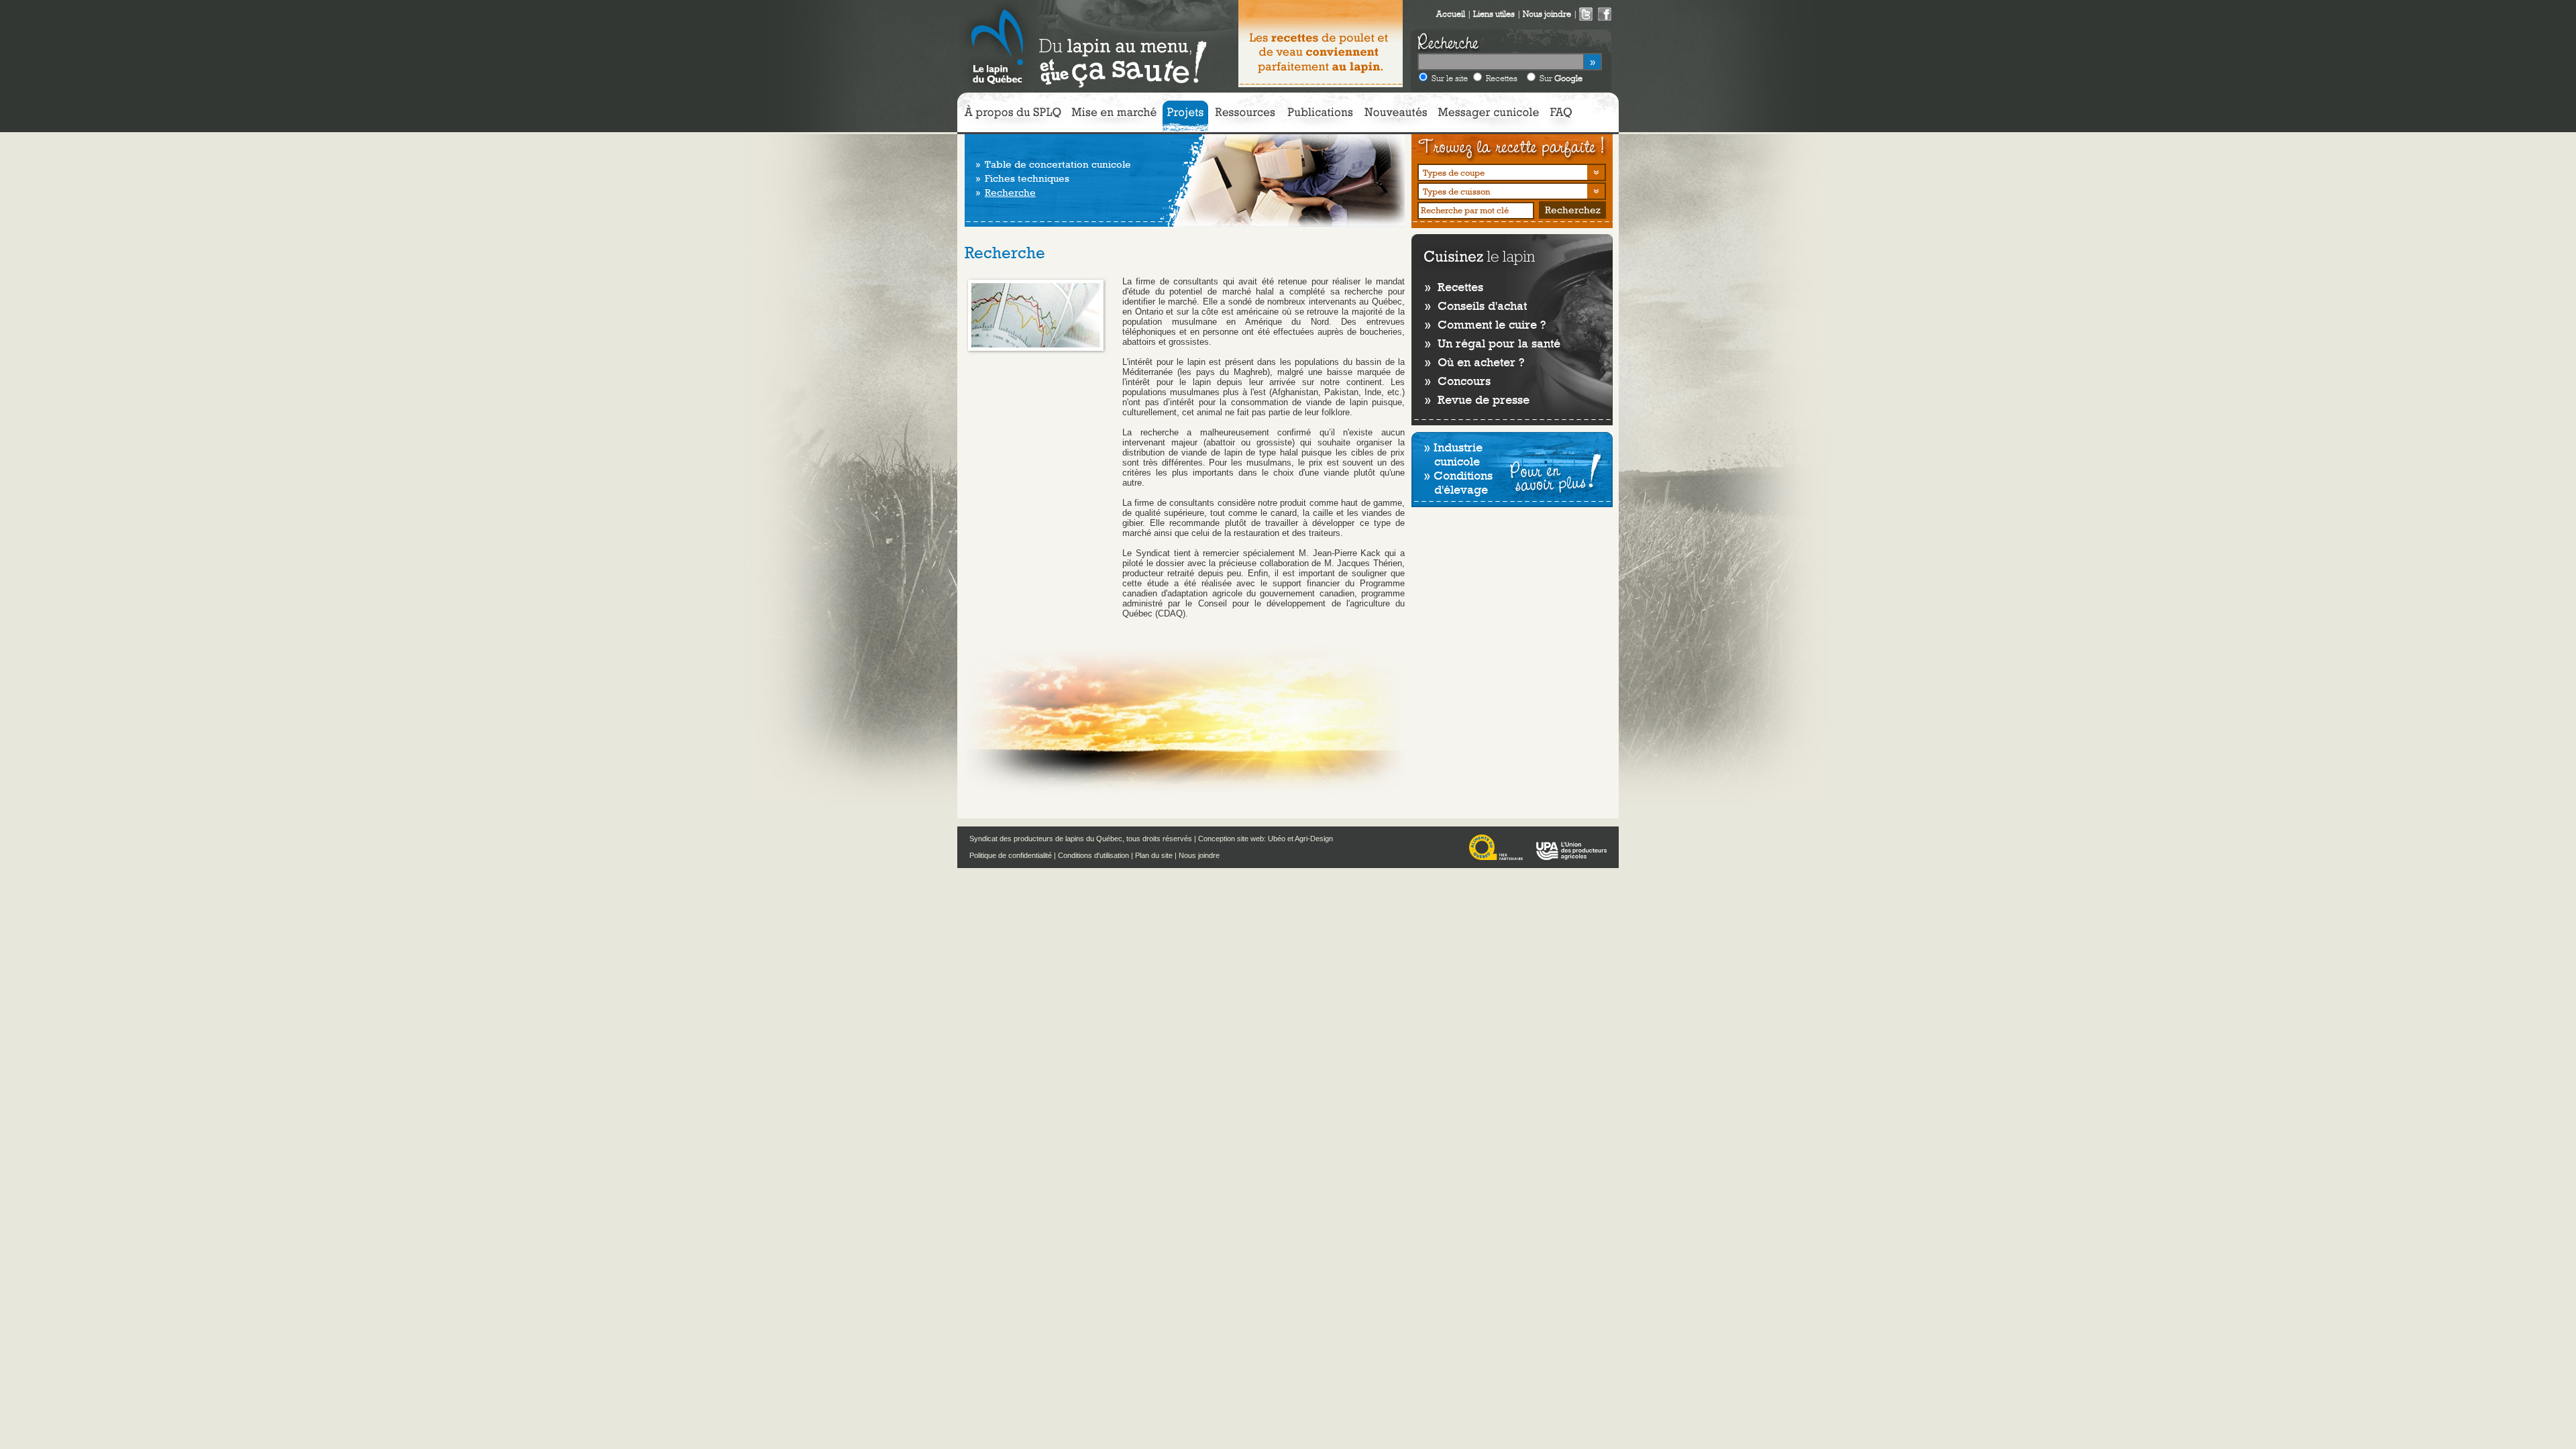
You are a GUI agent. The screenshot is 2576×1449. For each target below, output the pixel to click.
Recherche (1010, 193)
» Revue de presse (1477, 399)
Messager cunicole (1489, 116)
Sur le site (1450, 78)
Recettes (1502, 78)
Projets (1185, 116)
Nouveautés (1395, 116)
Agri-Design (1314, 839)
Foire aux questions (1561, 116)
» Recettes (1454, 287)
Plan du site (1154, 855)
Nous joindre (1199, 855)
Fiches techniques (1027, 178)
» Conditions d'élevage (1458, 482)
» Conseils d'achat (1476, 306)
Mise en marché (1114, 116)
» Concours (1458, 381)
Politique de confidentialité (1011, 855)
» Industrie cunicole (1453, 454)
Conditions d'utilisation (1093, 855)
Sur (1561, 78)
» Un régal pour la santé (1493, 343)
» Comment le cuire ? (1485, 324)
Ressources (1245, 116)
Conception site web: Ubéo (1242, 839)
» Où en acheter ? (1474, 362)
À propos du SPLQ (1013, 116)
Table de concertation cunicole (1058, 164)
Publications (1320, 116)
